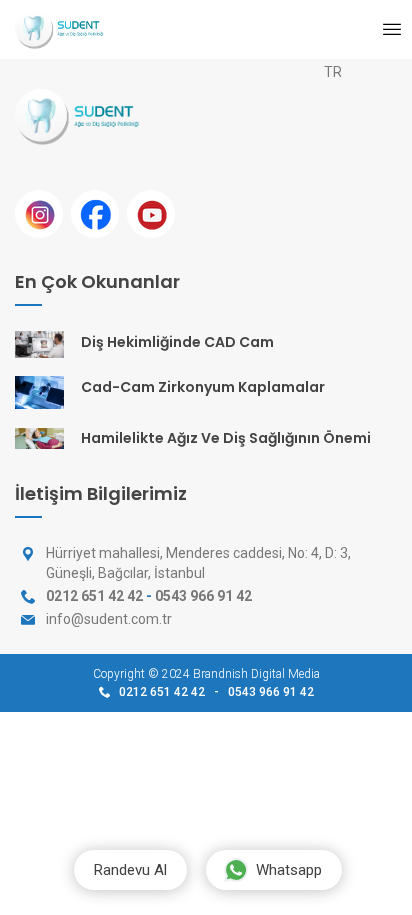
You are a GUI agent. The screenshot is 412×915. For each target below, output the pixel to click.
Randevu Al (130, 870)
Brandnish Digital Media (256, 674)
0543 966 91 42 (203, 596)
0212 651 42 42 (94, 596)
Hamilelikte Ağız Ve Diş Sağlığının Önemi (226, 438)
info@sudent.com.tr (109, 619)
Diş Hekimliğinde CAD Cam (177, 342)
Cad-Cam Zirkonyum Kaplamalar (203, 387)
